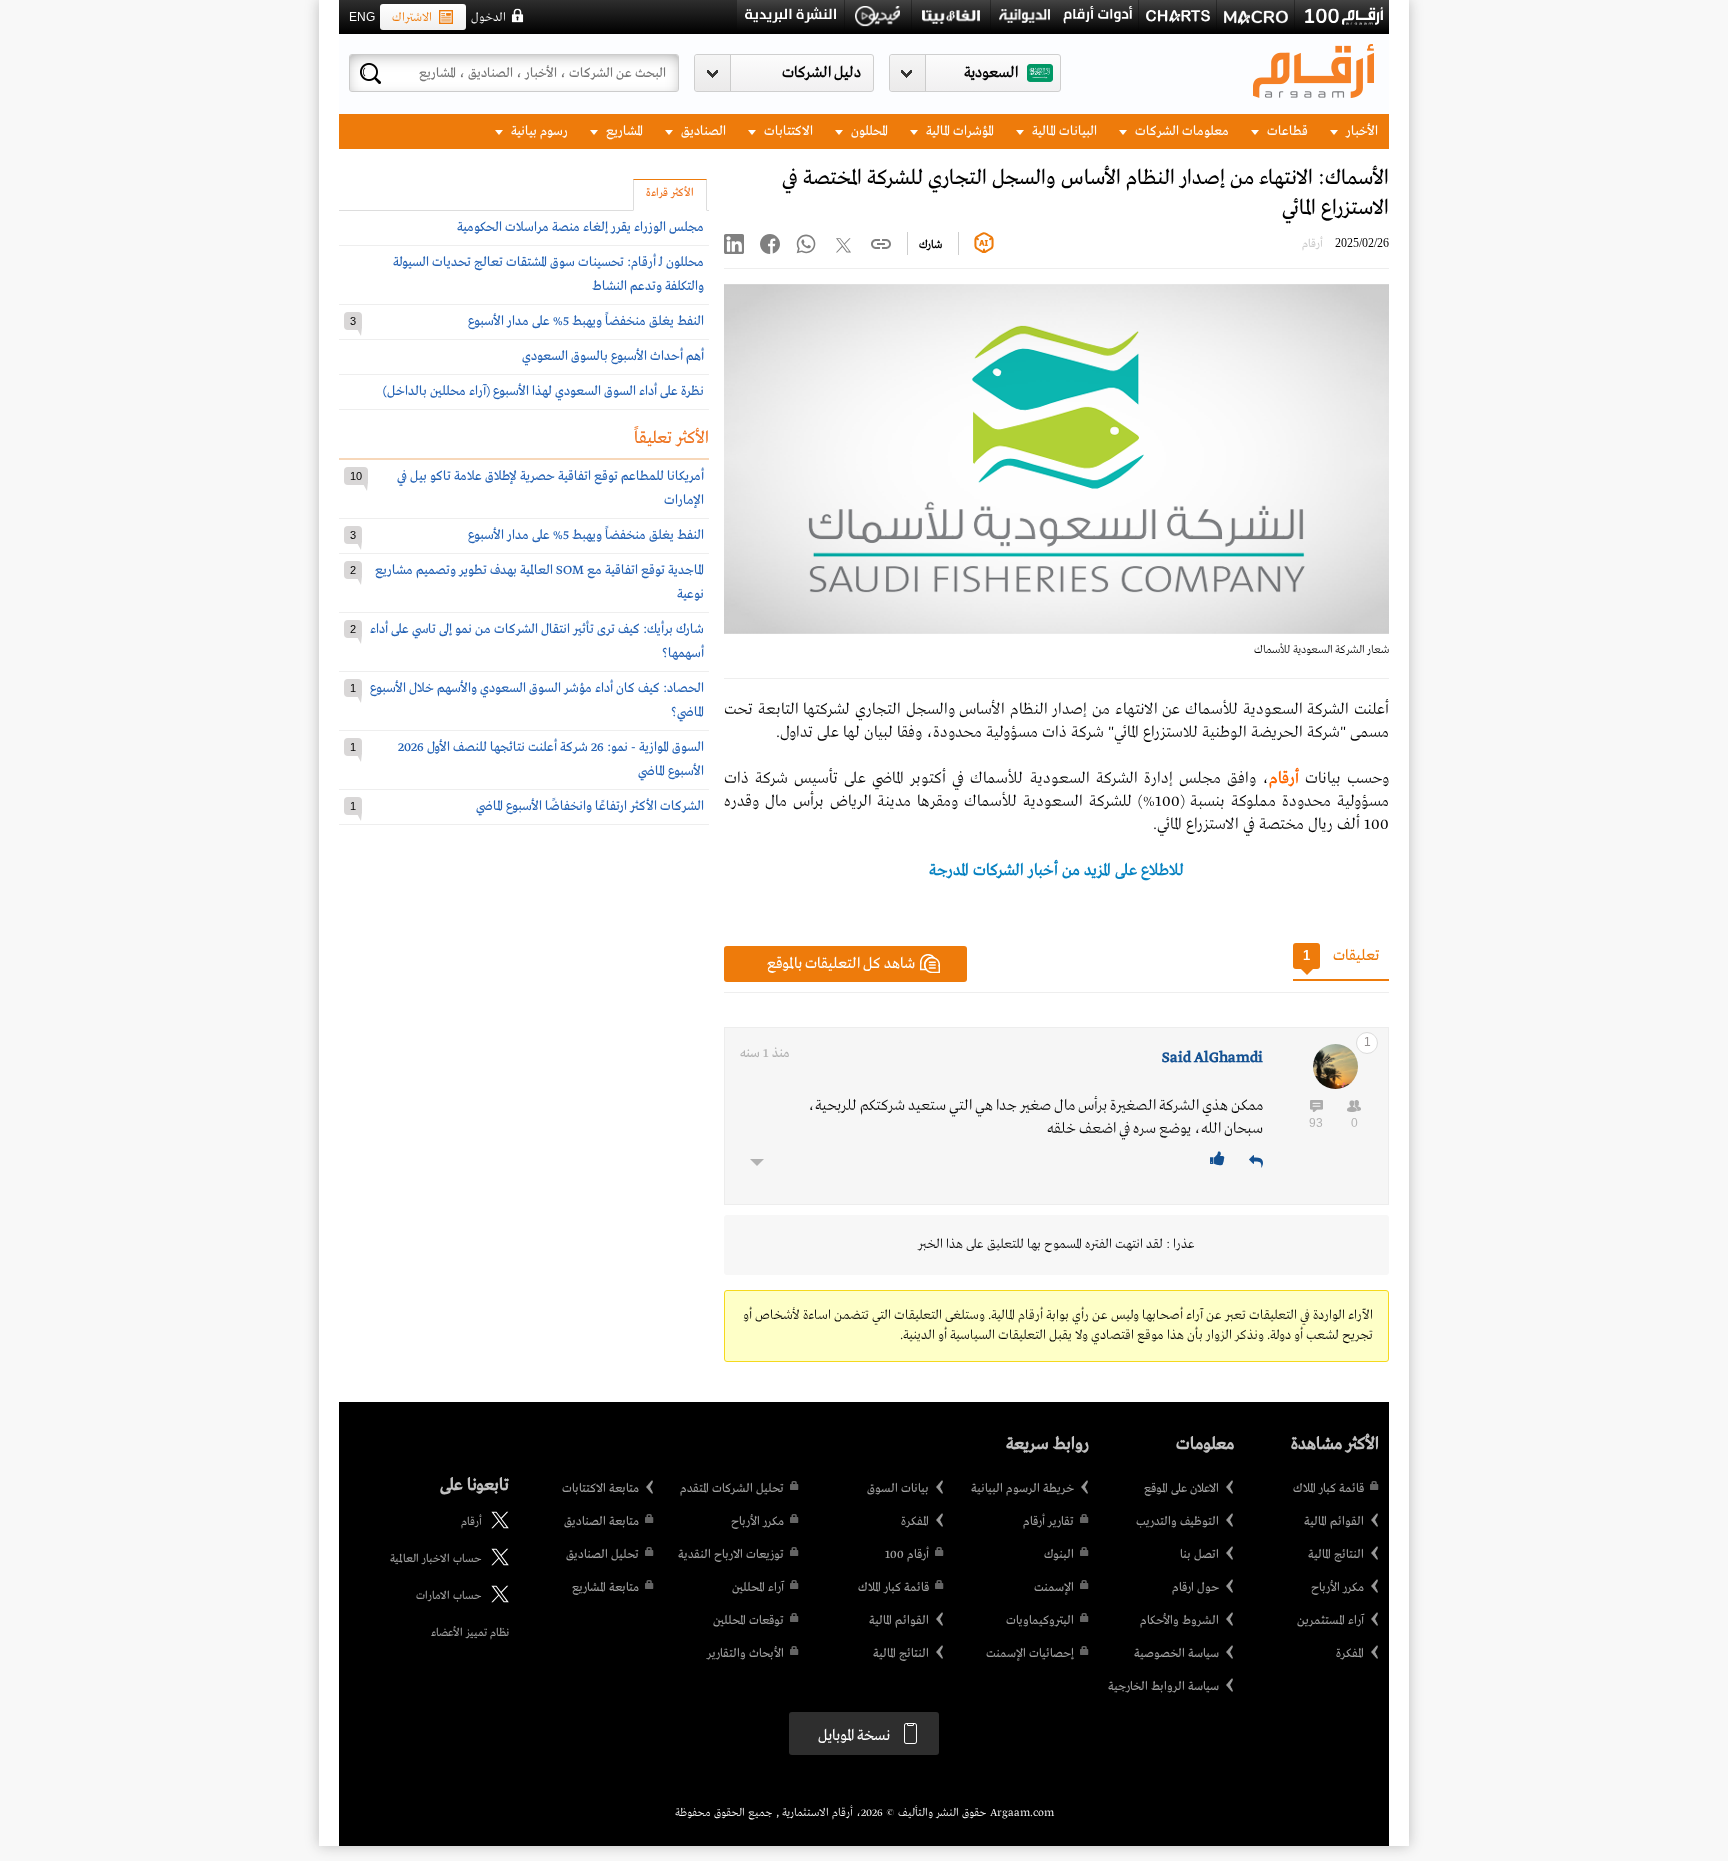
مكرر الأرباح (1337, 1588)
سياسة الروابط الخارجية (1163, 1687)
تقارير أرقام (1048, 1522)
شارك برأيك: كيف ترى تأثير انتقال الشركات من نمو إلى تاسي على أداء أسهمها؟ (537, 641)
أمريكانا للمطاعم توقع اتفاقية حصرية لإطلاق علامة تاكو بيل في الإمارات (550, 488)
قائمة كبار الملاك (1328, 1489)
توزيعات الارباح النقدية (731, 1555)
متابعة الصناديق (601, 1522)
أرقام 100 (907, 1555)
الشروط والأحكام (1179, 1621)
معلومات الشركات (1180, 131)
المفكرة (1350, 1654)
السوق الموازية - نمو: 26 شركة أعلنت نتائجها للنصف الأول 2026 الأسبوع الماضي (551, 759)
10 (356, 476)
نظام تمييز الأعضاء (470, 1633)
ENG (362, 17)
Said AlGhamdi (1212, 1058)
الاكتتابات (787, 131)
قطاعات (1286, 131)
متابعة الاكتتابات (600, 1489)
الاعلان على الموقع (1181, 1489)
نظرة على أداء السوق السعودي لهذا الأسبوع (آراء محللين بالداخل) (543, 391)
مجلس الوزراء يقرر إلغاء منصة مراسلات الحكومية (580, 227)
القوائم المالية (1334, 1522)
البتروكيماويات (1040, 1621)
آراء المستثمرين (1330, 1621)
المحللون (868, 131)
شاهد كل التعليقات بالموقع (841, 964)
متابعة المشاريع (605, 1588)
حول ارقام (1195, 1588)
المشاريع (623, 131)
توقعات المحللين (748, 1621)
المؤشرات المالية (958, 131)
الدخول (488, 18)
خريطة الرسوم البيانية (1022, 1489)
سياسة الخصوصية (1176, 1654)
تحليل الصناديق (602, 1555)
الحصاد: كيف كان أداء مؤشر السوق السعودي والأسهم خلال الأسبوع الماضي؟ (537, 700)
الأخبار (1360, 131)
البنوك (1059, 1555)
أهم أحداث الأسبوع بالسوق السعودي (613, 356)
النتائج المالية (1336, 1555)
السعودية (991, 73)
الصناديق (702, 131)
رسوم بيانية (538, 131)
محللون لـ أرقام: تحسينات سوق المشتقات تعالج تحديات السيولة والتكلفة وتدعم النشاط (548, 274)
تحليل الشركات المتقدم (732, 1489)
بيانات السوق (898, 1489)
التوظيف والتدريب (1177, 1522)
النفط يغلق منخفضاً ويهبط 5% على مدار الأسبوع (586, 321)
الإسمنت (1054, 1588)
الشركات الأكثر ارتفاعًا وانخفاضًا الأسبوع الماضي (590, 806)
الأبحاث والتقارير (745, 1654)
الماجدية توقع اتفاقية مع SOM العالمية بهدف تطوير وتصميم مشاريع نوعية (539, 582)
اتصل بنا (1199, 1555)
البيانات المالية (1063, 131)
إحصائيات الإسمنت (1030, 1654)
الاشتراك (412, 18)
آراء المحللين (758, 1588)
